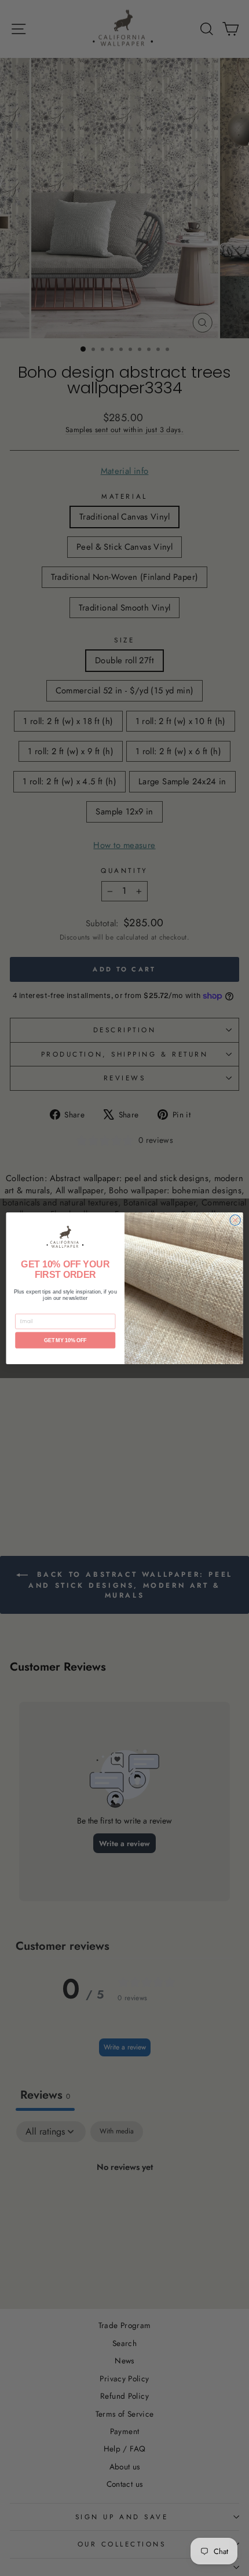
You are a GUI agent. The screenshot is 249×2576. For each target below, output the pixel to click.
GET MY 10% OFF (65, 1340)
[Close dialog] (235, 1220)
